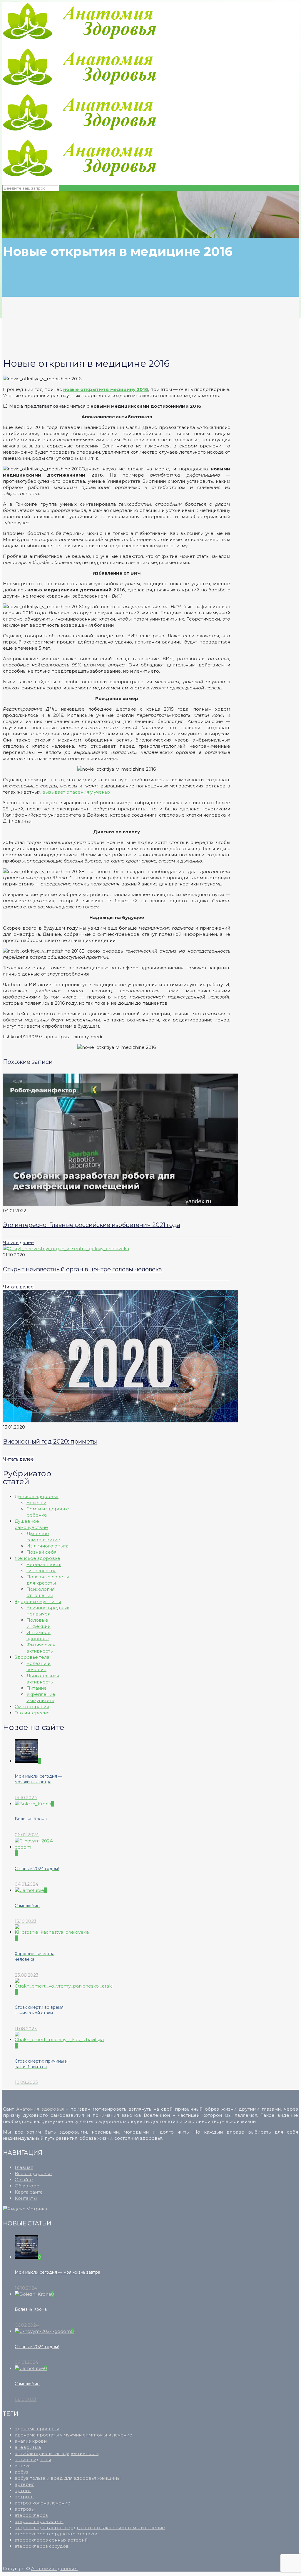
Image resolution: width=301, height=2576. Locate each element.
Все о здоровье (33, 2173)
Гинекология (41, 1571)
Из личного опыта (47, 1546)
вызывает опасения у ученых (76, 792)
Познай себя (41, 1552)
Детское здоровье (37, 1496)
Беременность (44, 1564)
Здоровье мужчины (38, 1602)
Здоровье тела (32, 1657)
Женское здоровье (37, 1558)
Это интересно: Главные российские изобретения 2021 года (92, 1225)
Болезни (36, 1503)
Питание (37, 1688)
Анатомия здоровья (40, 2109)
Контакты (26, 2198)
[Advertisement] (139, 323)
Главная (24, 2167)
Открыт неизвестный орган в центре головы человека (82, 1269)
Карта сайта (29, 2192)
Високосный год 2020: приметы (50, 1442)
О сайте (24, 2180)
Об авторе (27, 2186)
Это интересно (32, 1713)
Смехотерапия (32, 1707)
